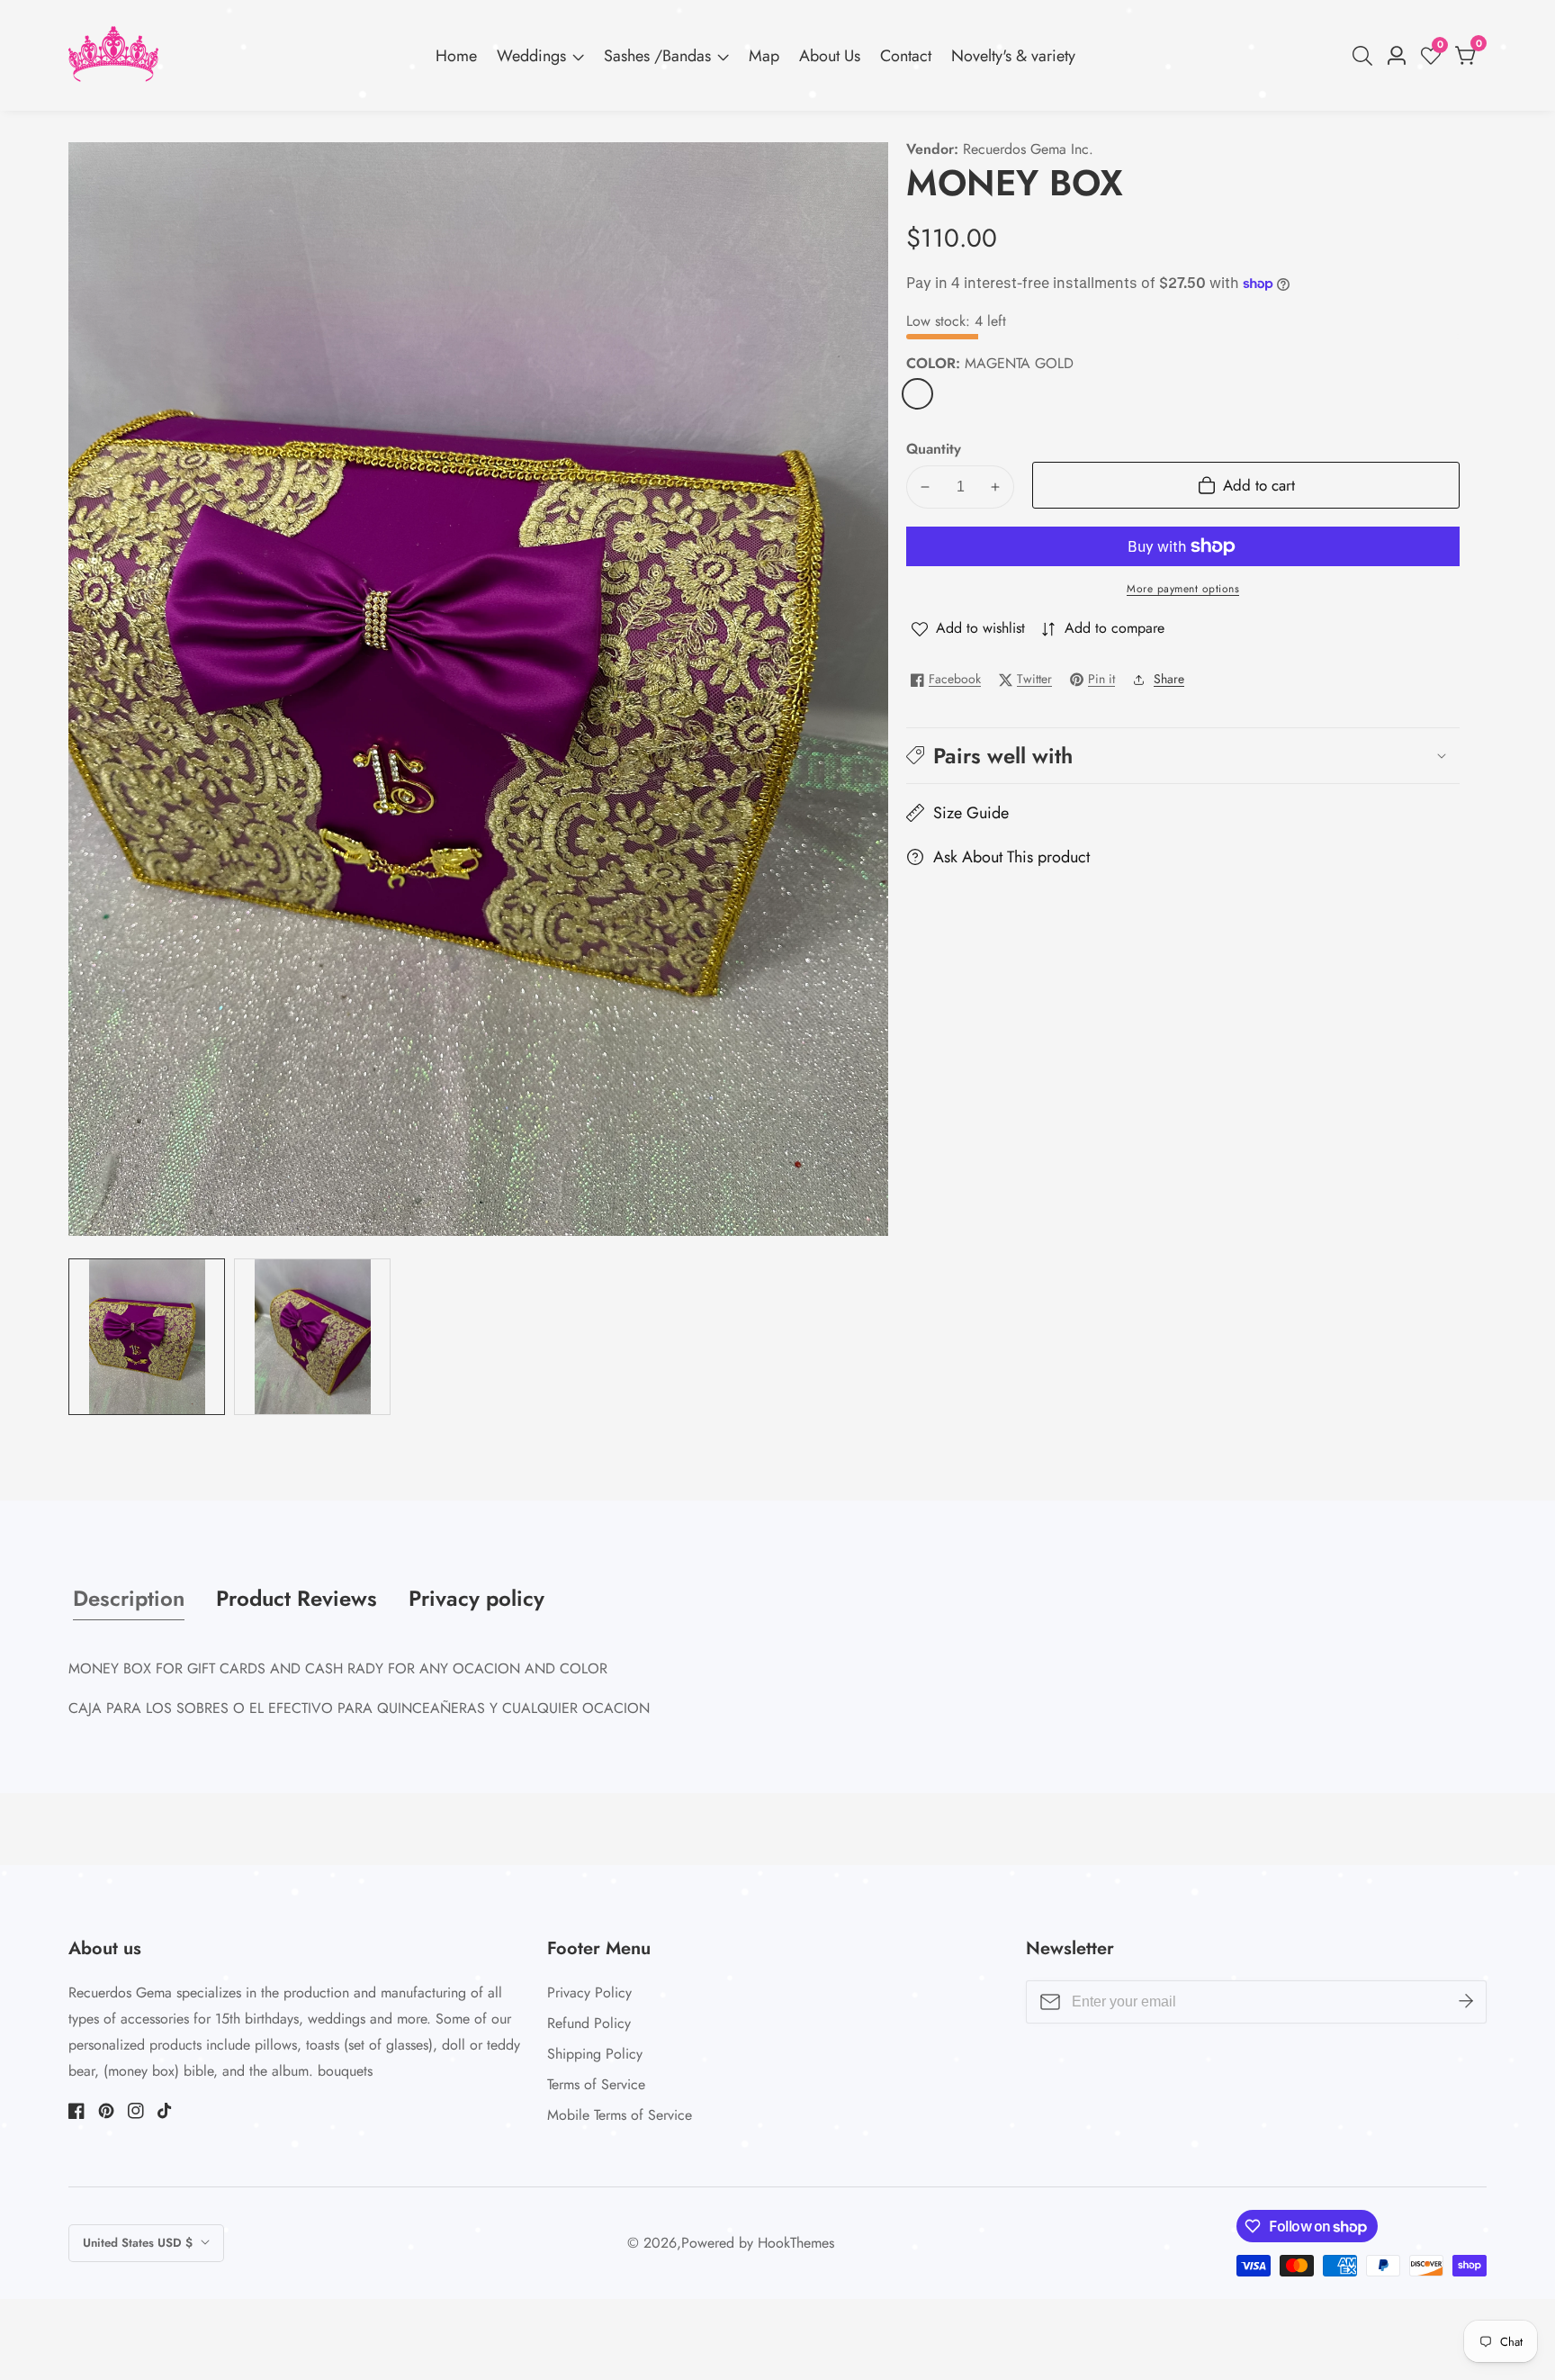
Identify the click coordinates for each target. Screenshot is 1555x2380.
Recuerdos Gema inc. (1028, 149)
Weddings (531, 56)
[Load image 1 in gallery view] (147, 1337)
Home (456, 56)
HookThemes (796, 2243)
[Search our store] (1366, 56)
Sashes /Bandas (657, 56)
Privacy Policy (589, 1992)
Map (764, 56)
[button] (1183, 756)
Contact (906, 56)
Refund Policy (589, 2023)
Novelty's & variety (1013, 56)
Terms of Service (596, 2084)
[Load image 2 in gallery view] (312, 1337)
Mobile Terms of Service (620, 2115)
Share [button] (1169, 679)
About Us (830, 56)
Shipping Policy (595, 2054)
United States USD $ (139, 2243)
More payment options (1183, 589)
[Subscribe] (1466, 2002)
